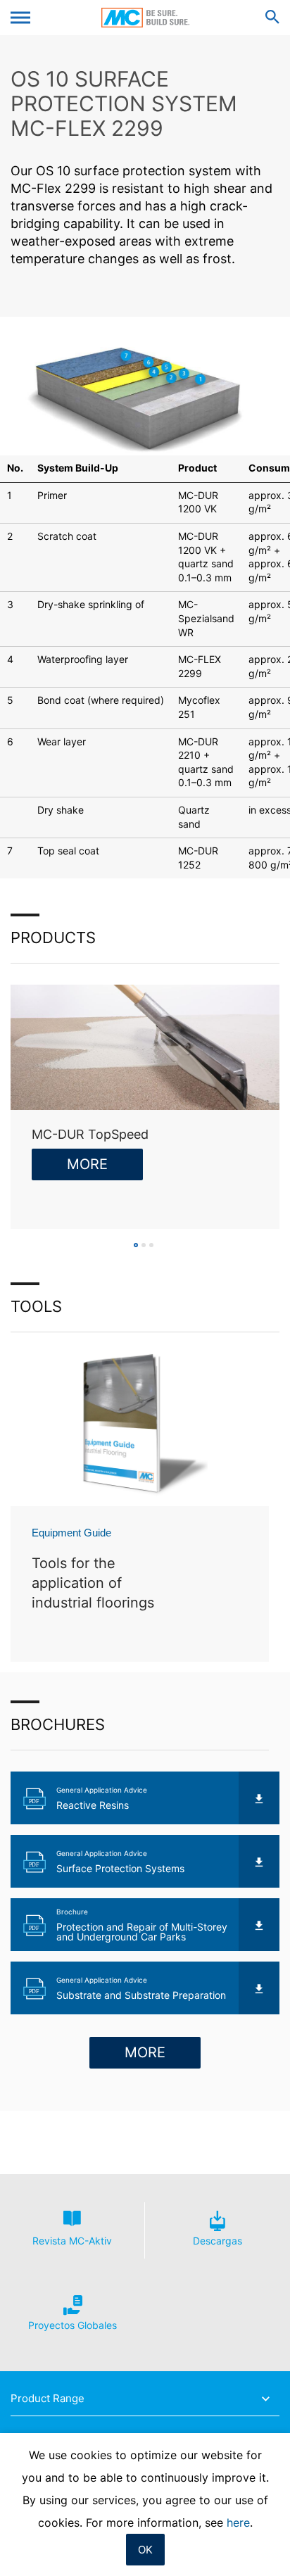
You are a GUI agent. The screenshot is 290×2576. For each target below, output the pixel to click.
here (238, 2523)
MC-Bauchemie (145, 18)
